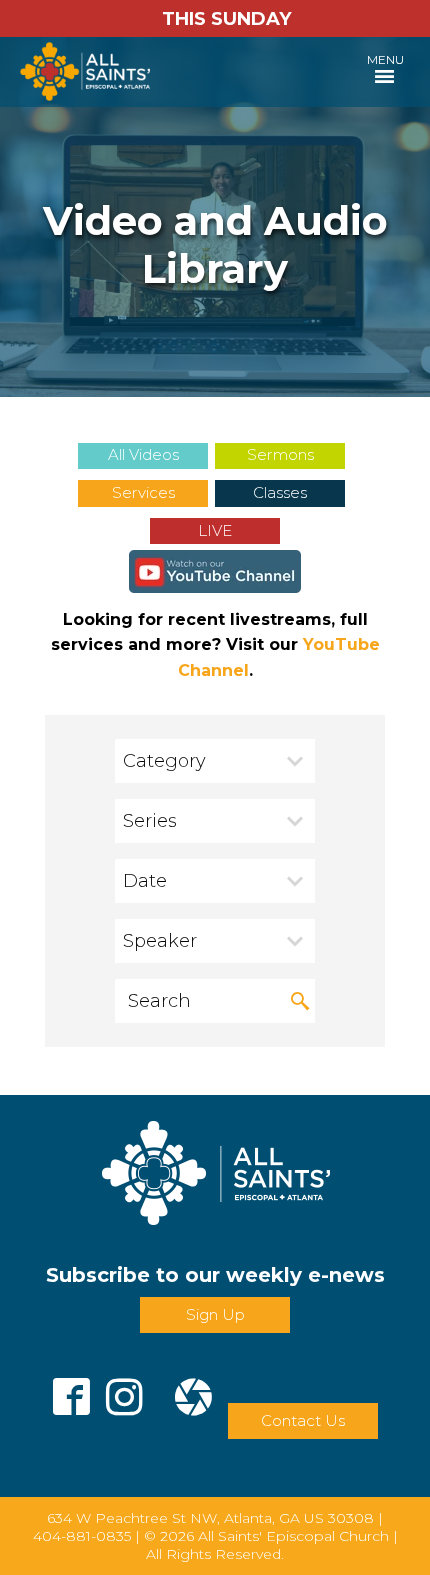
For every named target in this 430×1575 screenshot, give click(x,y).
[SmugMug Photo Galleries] (193, 1389)
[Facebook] (71, 1389)
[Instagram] (124, 1389)
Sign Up (215, 1314)
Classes (280, 492)
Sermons (280, 454)
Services (143, 492)
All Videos (143, 454)
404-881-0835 (82, 1536)
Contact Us (303, 1420)
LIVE (215, 530)
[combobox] (215, 761)
